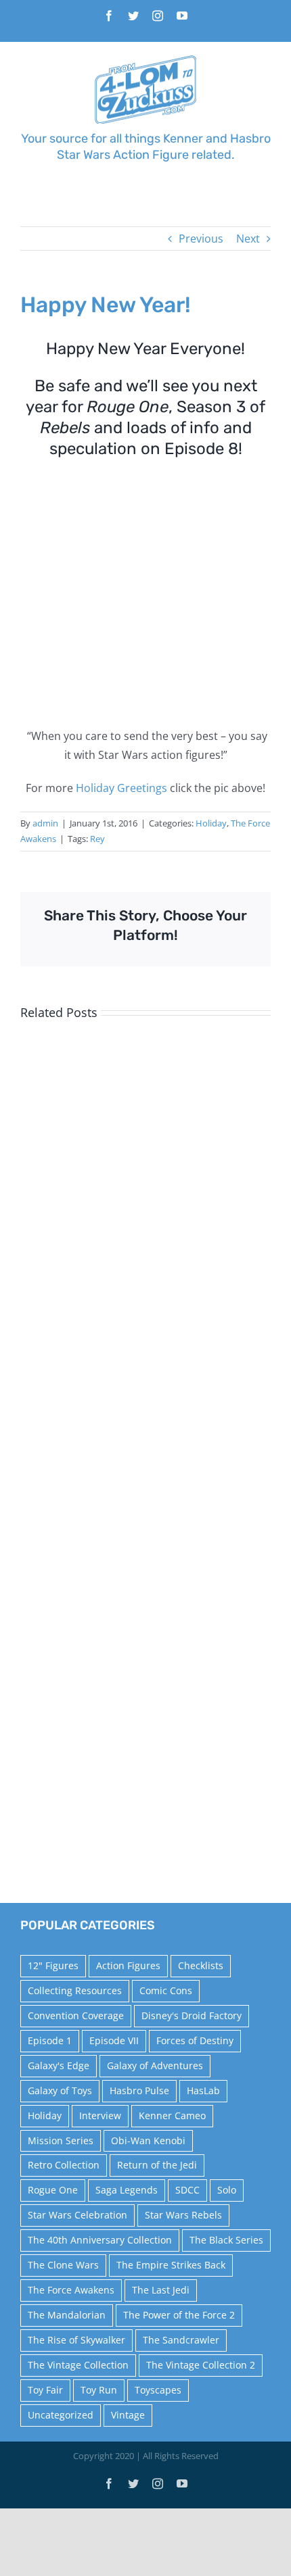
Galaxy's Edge (59, 2065)
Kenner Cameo (172, 2115)
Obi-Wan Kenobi (148, 2140)
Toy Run (99, 2390)
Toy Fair (45, 2390)
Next (248, 239)
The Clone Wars (63, 2265)
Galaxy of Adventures (155, 2065)
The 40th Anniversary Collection (100, 2240)
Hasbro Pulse (139, 2090)
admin (45, 823)
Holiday (211, 823)
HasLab (203, 2090)
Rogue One (53, 2190)
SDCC (187, 2190)
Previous (201, 239)
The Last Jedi (161, 2290)
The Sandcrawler (181, 2340)
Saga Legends (127, 2190)
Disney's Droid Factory (192, 2015)
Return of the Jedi (157, 2165)
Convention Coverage (76, 2015)
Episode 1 (50, 2040)
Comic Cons (166, 1990)
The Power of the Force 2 (179, 2315)
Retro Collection (64, 2165)
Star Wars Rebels (183, 2215)
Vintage (128, 2415)
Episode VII (114, 2040)
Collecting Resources (75, 1990)
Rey (97, 839)
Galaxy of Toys (60, 2090)
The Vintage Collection (78, 2365)
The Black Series (226, 2240)
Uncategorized (61, 2415)
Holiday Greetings (121, 788)
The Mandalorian (67, 2315)
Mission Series (61, 2140)
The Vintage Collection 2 (201, 2365)
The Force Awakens (71, 2290)
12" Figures (53, 1965)
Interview (100, 2115)
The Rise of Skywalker (76, 2340)
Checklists (201, 1965)
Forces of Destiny (195, 2040)
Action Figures (128, 1965)
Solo (227, 2190)
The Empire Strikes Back (171, 2265)
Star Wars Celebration (77, 2215)
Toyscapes (158, 2390)
